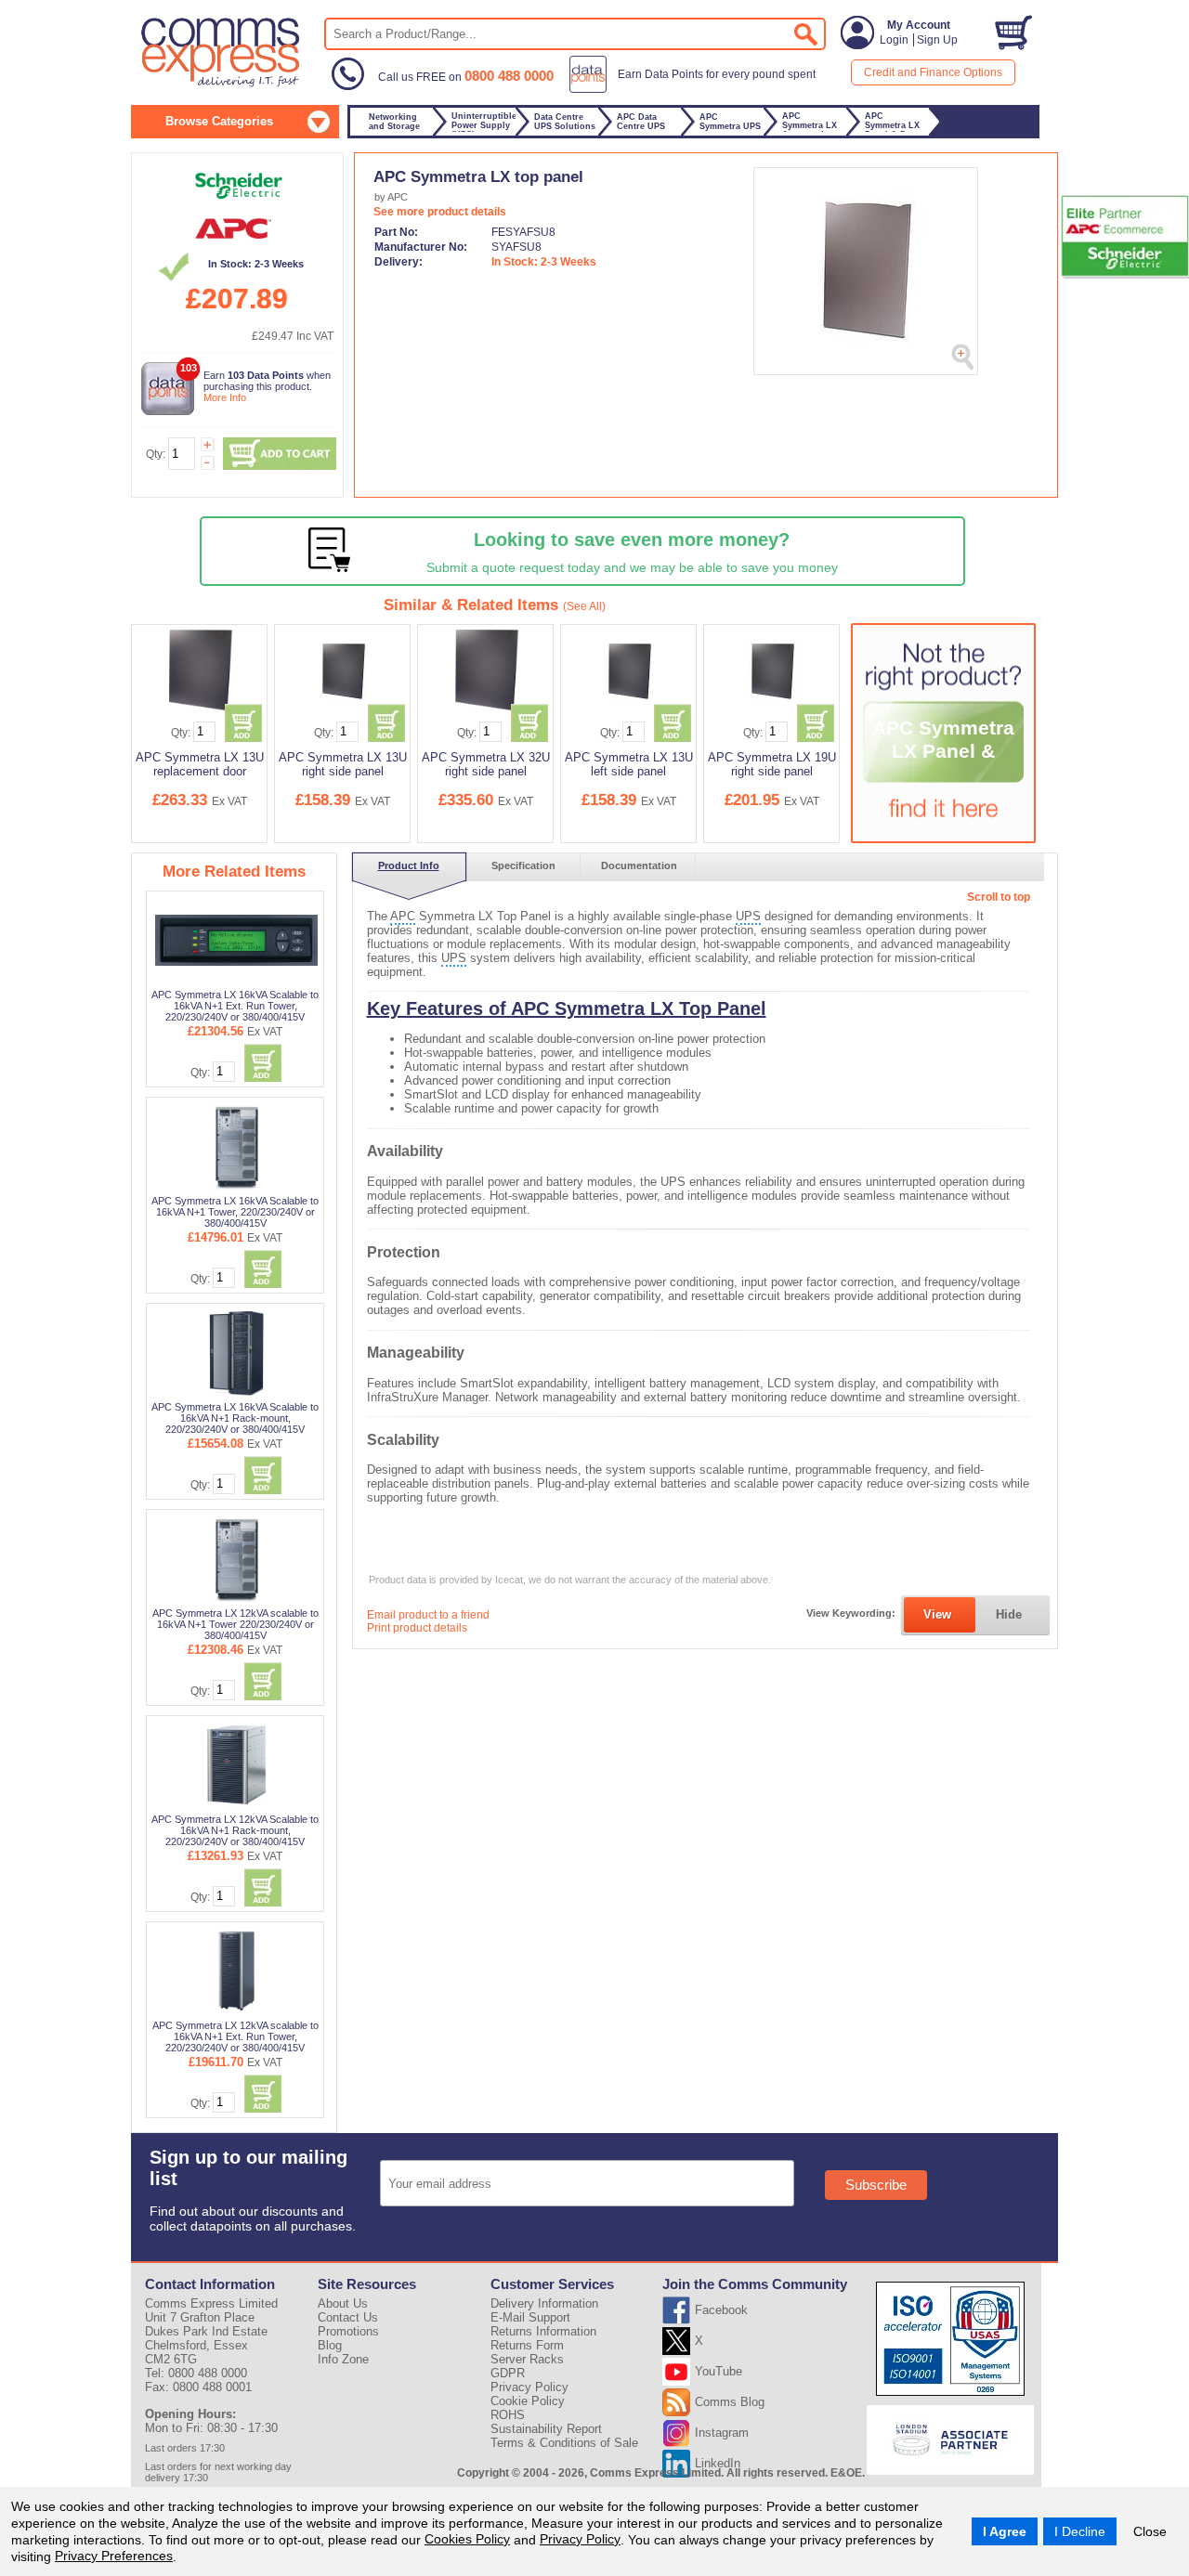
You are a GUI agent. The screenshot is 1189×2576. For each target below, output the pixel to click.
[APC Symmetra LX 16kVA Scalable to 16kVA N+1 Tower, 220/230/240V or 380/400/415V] (236, 1146)
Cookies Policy (467, 2539)
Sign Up (937, 40)
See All (584, 606)
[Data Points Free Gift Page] (696, 89)
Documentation (639, 865)
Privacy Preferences (114, 2556)
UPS (748, 916)
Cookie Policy (528, 2401)
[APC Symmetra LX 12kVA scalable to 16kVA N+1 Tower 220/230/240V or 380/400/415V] (236, 1558)
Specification (523, 865)
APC (403, 916)
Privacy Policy (580, 2539)
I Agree (1005, 2531)
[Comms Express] (222, 85)
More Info (225, 397)
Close (1150, 2531)
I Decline (1080, 2531)
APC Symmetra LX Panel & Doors (943, 751)
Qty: (156, 454)
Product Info (409, 865)
